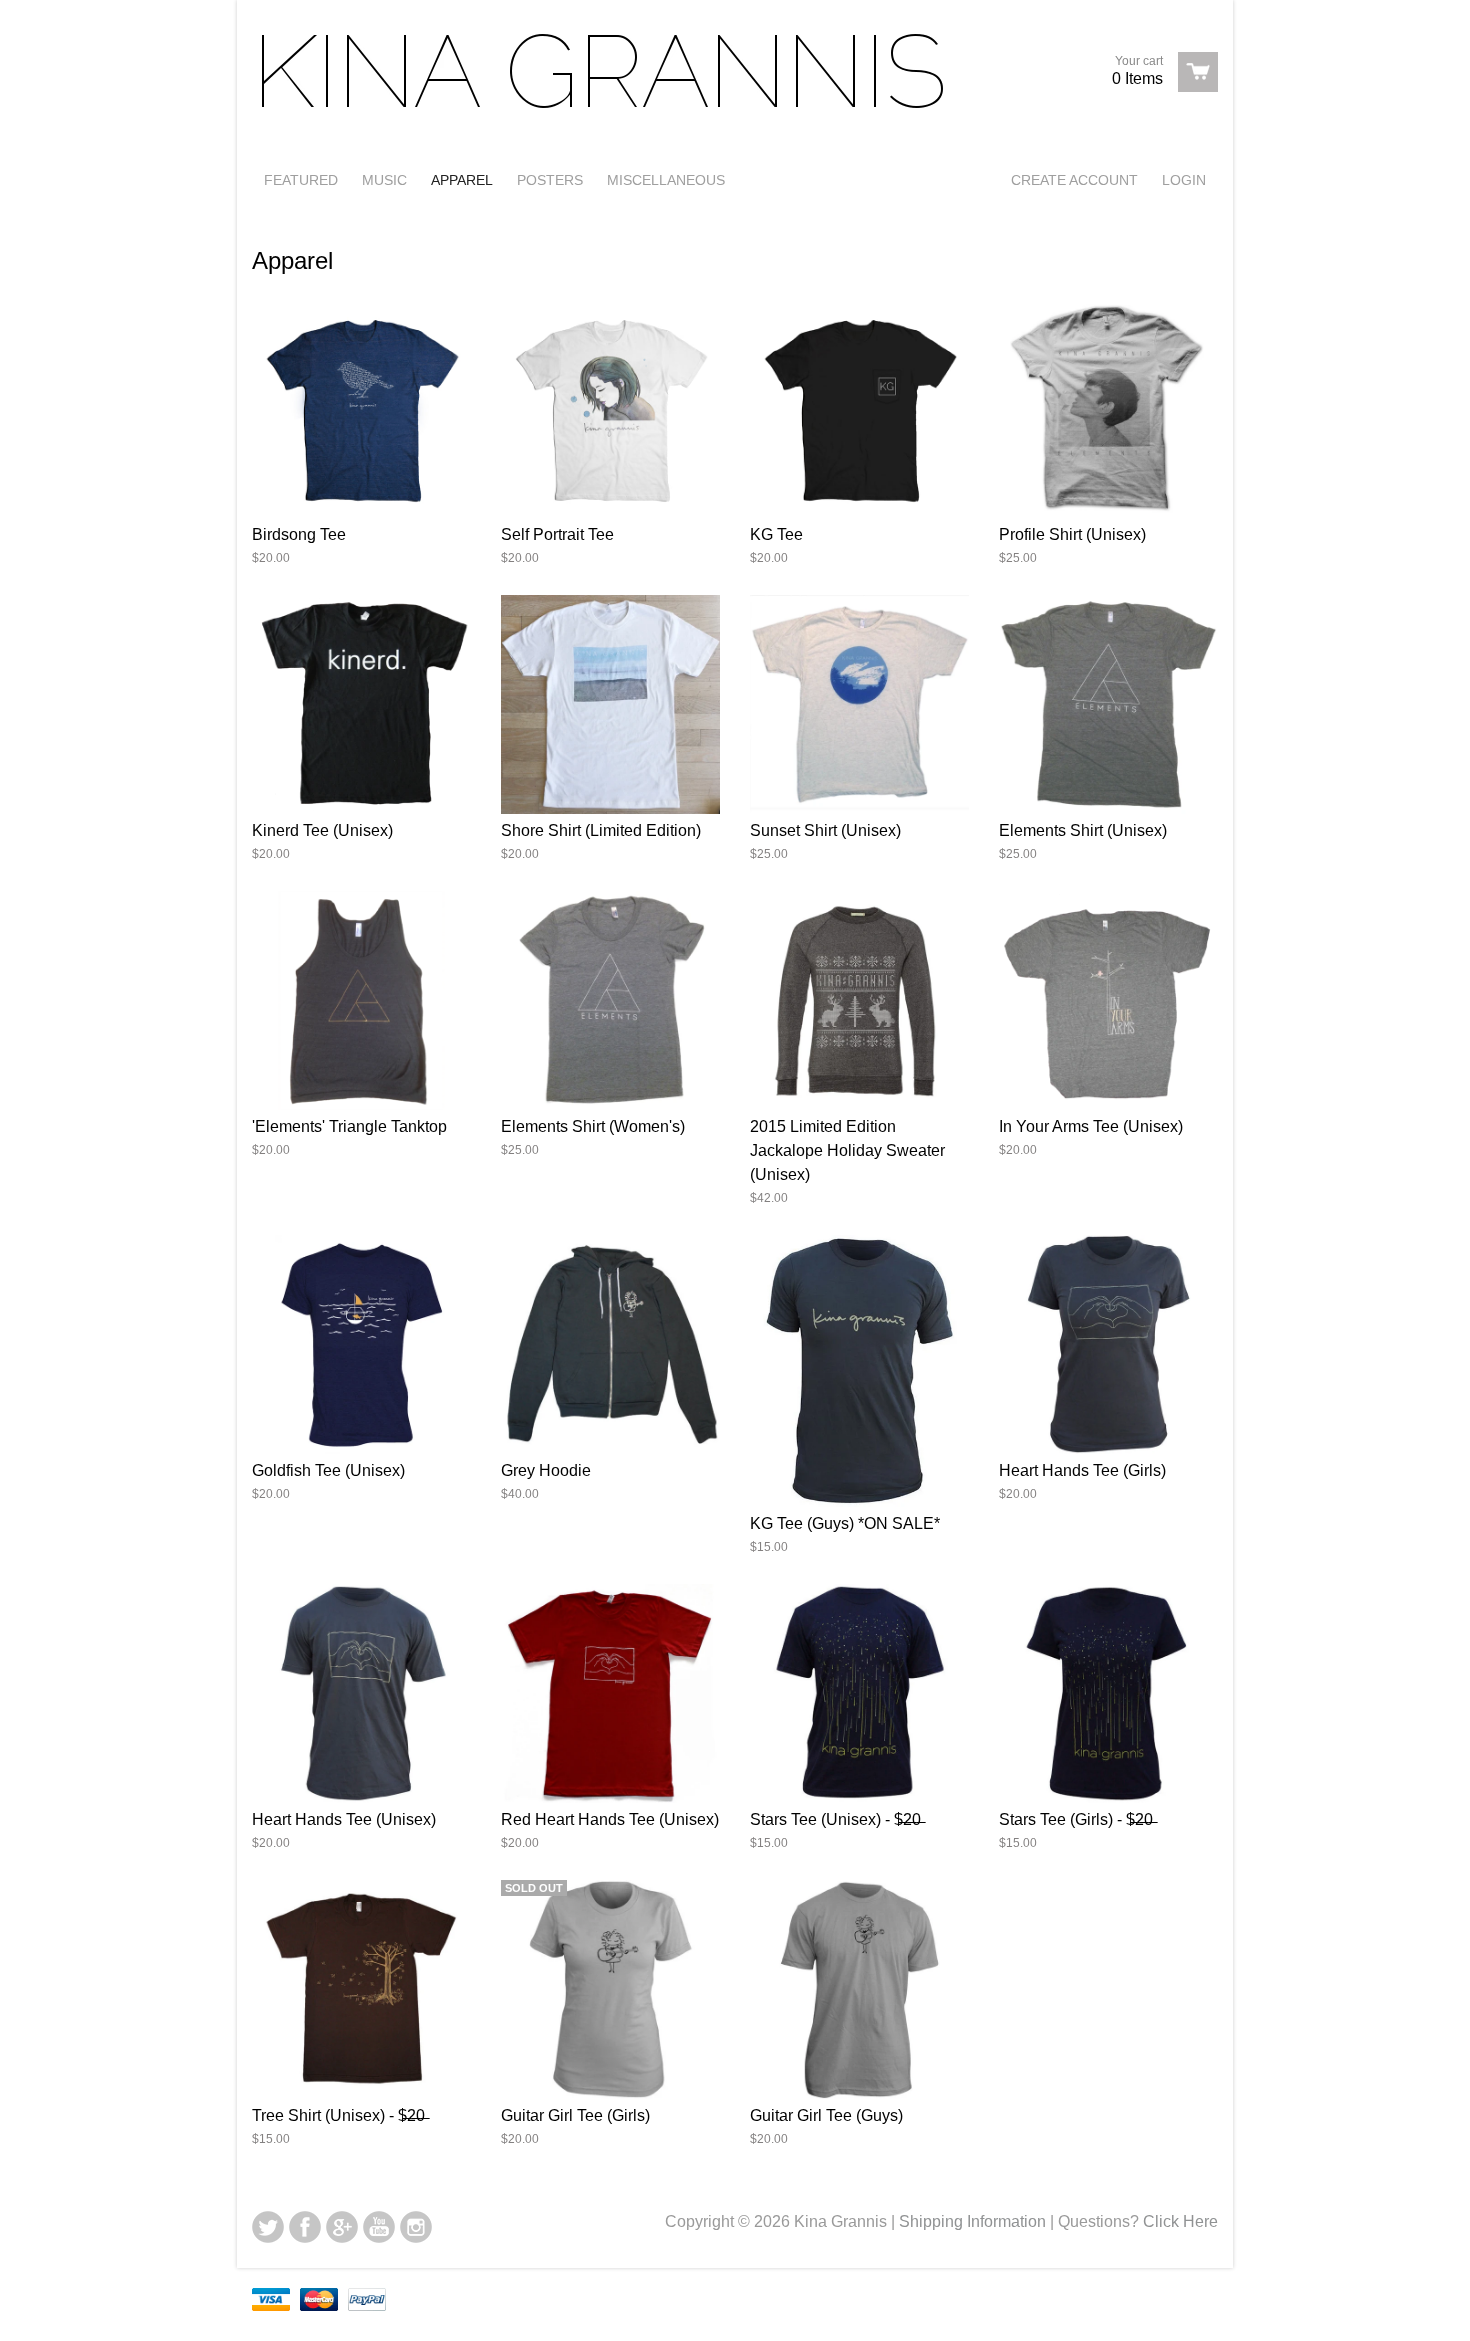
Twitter (268, 2227)
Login (1184, 180)
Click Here (1180, 2221)
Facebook (305, 2227)
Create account (1074, 180)
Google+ (342, 2227)
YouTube (379, 2227)
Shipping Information (972, 2221)
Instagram (416, 2227)
